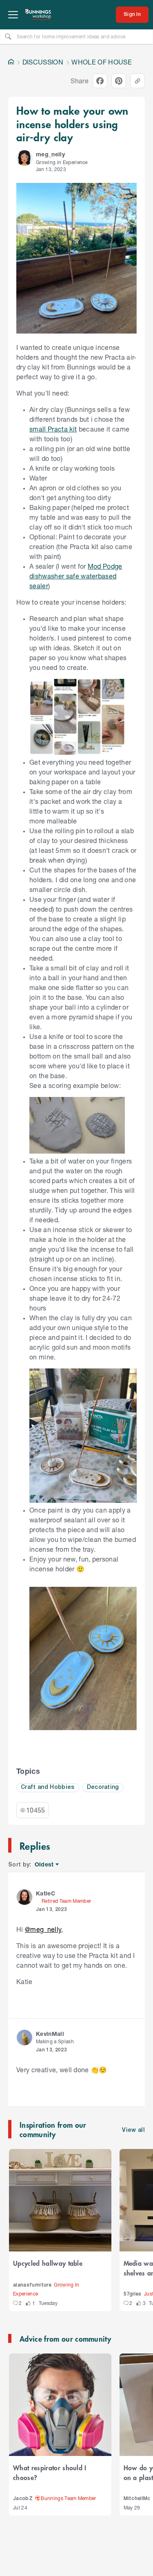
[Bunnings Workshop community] (38, 15)
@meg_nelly (43, 1929)
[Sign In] (132, 15)
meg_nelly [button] (50, 154)
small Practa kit (53, 429)
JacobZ (23, 2499)
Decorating (103, 1787)
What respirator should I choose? (50, 2472)
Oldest (45, 1865)
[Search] (8, 36)
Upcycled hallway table (48, 2263)
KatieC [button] (45, 1893)
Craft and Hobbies (48, 1787)
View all (133, 2130)
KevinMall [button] (50, 2034)
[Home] (11, 62)
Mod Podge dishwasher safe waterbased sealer (76, 576)
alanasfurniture (32, 2285)
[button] (24, 158)
